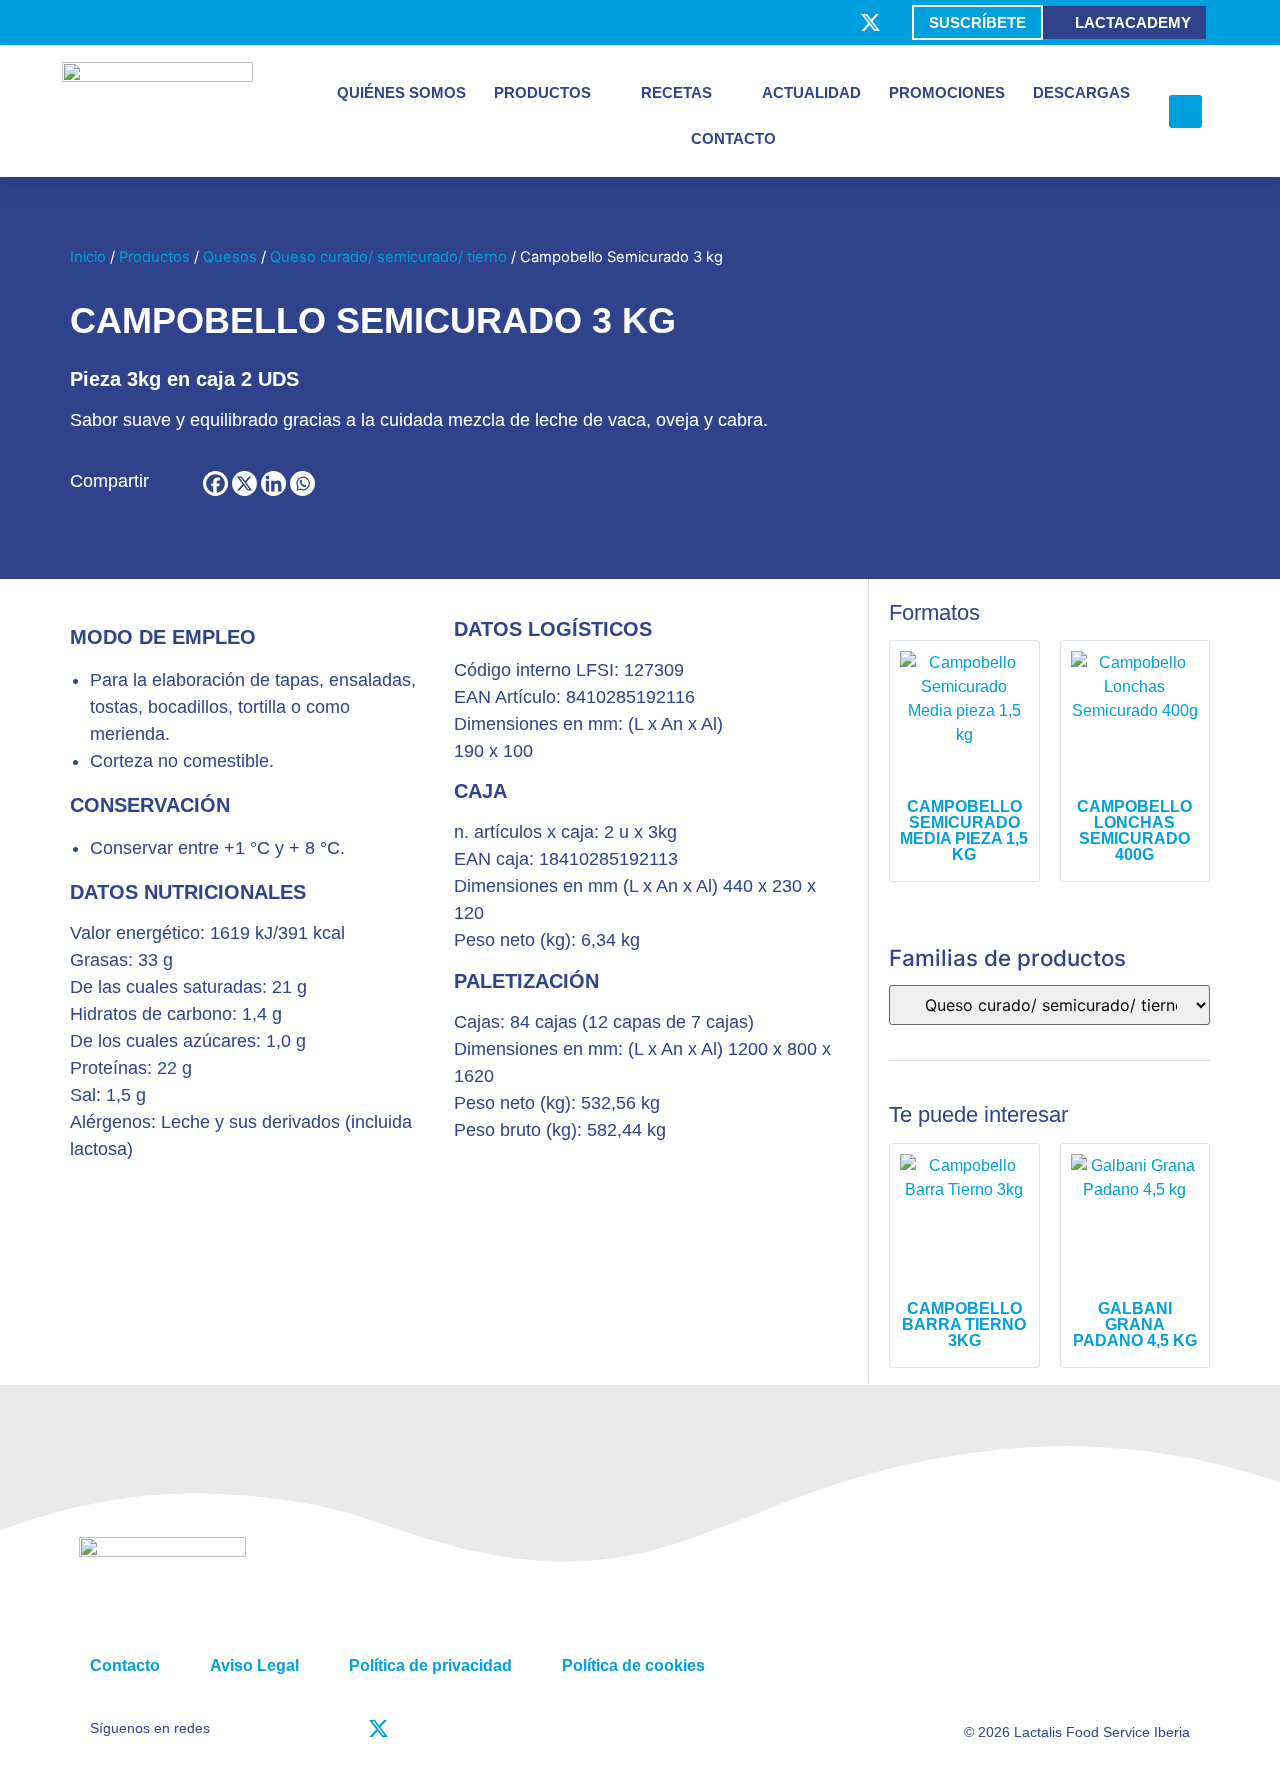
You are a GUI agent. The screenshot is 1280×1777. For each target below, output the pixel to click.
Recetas (676, 92)
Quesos (230, 257)
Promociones (947, 92)
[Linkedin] (273, 483)
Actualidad (811, 92)
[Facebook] (215, 483)
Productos (542, 92)
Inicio (88, 257)
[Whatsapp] (302, 483)
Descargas (1081, 92)
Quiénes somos (401, 92)
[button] (1185, 111)
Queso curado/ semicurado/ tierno (388, 257)
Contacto (733, 138)
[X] (244, 483)
